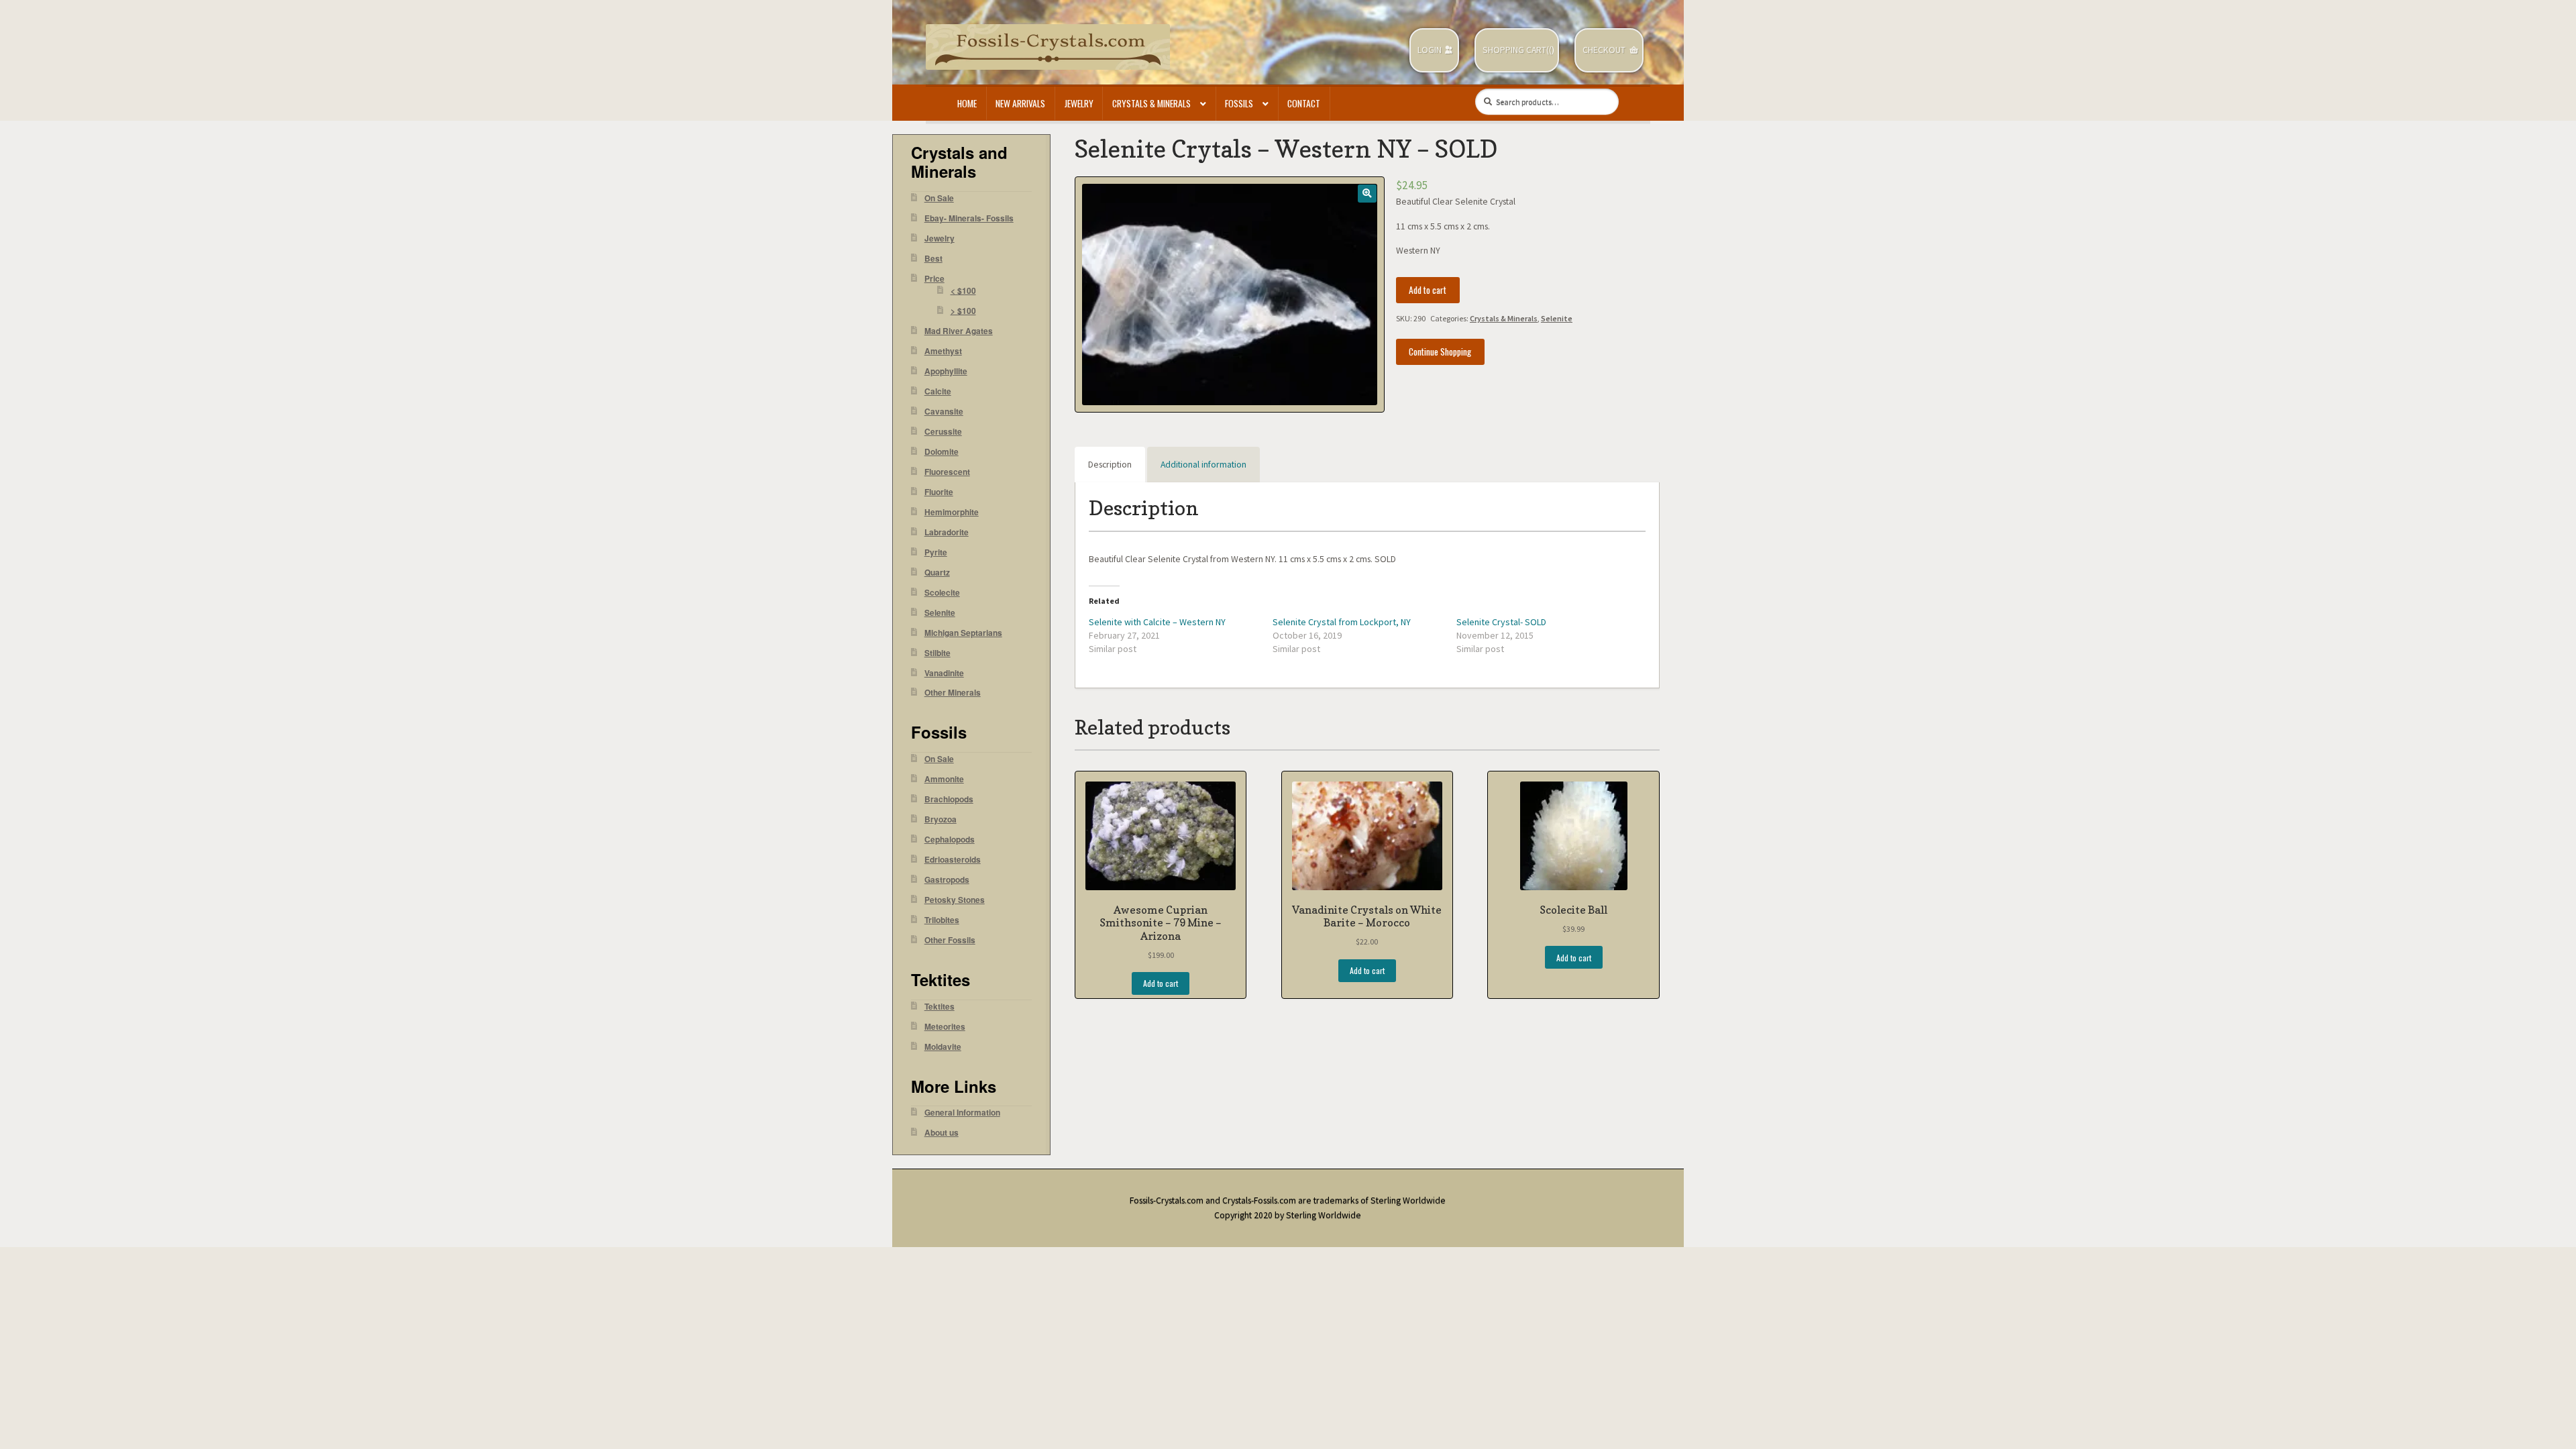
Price (934, 279)
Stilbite (937, 653)
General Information (962, 1113)
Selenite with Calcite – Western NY (1157, 622)
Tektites (940, 1007)
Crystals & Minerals (1151, 103)
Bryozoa (941, 819)
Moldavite (943, 1047)
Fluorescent (947, 472)
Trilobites (942, 920)
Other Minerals (953, 693)
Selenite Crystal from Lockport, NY (1342, 622)
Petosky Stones (955, 900)
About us (942, 1133)
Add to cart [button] (1161, 983)
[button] (1367, 194)
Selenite (1557, 318)
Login (1430, 50)
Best (933, 259)
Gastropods (947, 880)
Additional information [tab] (1203, 465)
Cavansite (944, 412)
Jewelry (1079, 103)
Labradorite (947, 532)
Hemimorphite (952, 512)
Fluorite (939, 492)
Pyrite (936, 552)
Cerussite (943, 432)
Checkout (1604, 50)
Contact (1304, 103)
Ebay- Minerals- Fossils (969, 218)
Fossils (1239, 103)
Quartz (937, 573)
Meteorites (945, 1027)
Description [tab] (1110, 465)
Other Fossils (950, 940)
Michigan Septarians (963, 633)
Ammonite (944, 779)
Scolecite (942, 593)
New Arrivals (1020, 103)
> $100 (963, 311)
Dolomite (942, 452)
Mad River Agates (959, 331)
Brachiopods (949, 799)
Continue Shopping (1440, 352)
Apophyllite (946, 371)
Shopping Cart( (1516, 50)
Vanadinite (944, 673)
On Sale (939, 198)
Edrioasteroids (953, 860)
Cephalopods (950, 840)
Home (967, 103)
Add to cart (1428, 290)
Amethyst (943, 351)
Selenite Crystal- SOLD (1501, 622)
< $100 (963, 291)
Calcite (938, 391)
